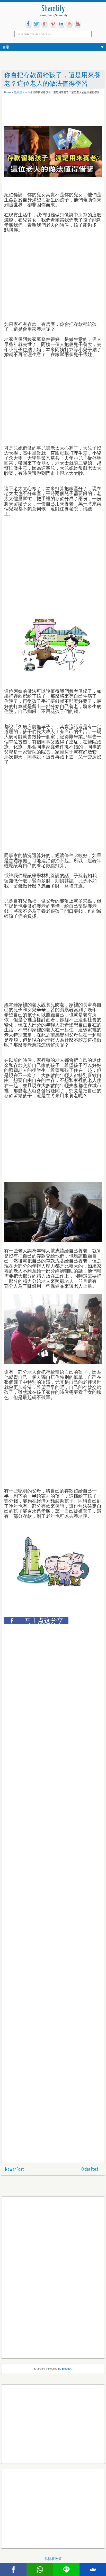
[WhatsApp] (40, 2570)
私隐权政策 (53, 2559)
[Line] (66, 2570)
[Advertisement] (45, 112)
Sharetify (53, 9)
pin (53, 24)
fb (28, 24)
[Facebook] (13, 2570)
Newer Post (15, 2169)
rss (69, 24)
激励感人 (19, 92)
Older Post (90, 2169)
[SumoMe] (93, 2570)
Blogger (67, 2369)
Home (8, 92)
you (78, 24)
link (61, 24)
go (45, 24)
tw (37, 24)
